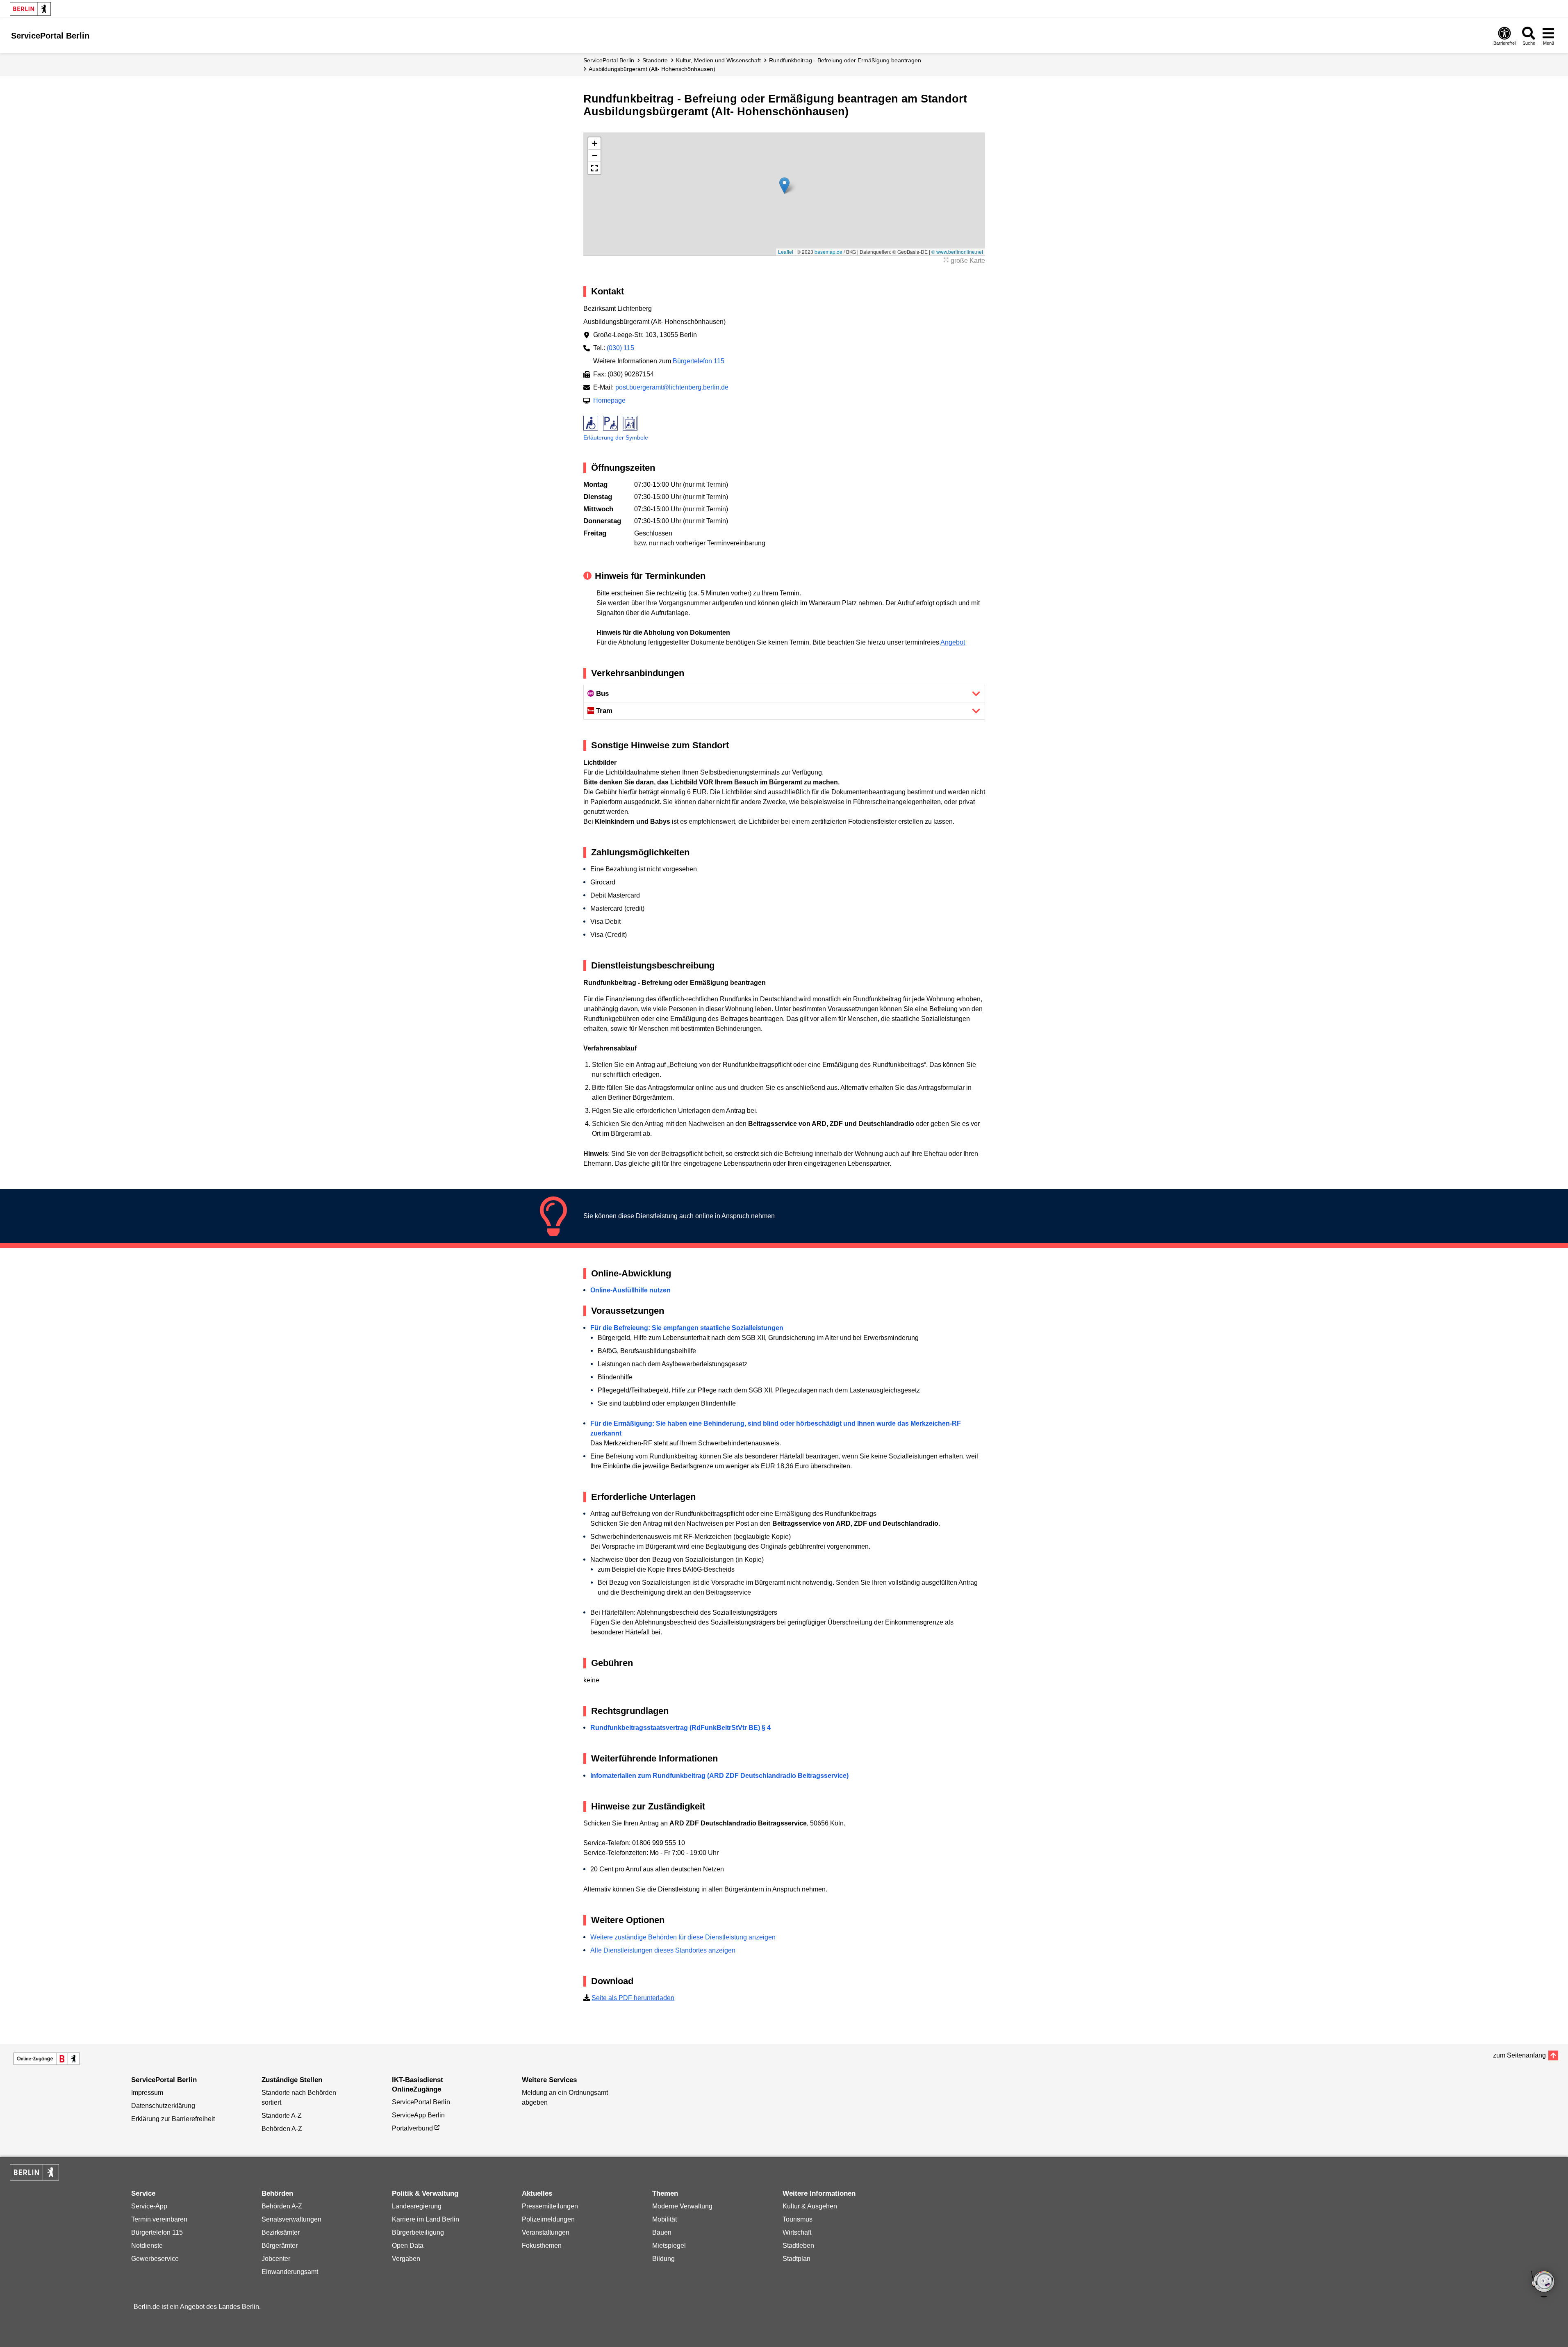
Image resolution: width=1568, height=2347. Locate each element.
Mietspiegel (669, 2246)
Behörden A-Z (282, 2129)
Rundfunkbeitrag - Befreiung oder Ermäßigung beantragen (845, 60)
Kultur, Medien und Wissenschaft (718, 60)
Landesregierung (417, 2206)
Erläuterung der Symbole (616, 437)
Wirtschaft (797, 2232)
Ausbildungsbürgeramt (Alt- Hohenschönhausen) (652, 69)
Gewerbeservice (155, 2259)
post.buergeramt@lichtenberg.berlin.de (672, 387)
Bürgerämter (280, 2246)
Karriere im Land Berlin (426, 2219)
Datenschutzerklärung (163, 2106)
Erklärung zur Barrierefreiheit (173, 2119)
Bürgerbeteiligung (418, 2232)
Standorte (655, 60)
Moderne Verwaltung (682, 2206)
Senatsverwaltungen (291, 2219)
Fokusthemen (542, 2246)
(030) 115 (620, 348)
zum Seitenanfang (1519, 2055)
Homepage (609, 400)
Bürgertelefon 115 (699, 361)
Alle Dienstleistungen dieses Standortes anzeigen (663, 1950)
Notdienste (147, 2246)
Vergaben (406, 2259)
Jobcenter (276, 2259)
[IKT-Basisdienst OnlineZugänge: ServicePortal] (47, 2059)
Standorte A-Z (282, 2116)
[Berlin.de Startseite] (30, 9)
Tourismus (798, 2219)
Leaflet (786, 252)
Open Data (408, 2246)
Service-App (149, 2206)
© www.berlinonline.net (957, 252)
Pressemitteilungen (550, 2206)
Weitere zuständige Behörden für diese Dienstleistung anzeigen (683, 1937)
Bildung (663, 2259)
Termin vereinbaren (159, 2219)
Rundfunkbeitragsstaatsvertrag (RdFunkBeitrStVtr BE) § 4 (680, 1728)
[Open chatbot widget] (1543, 2285)
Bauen (662, 2232)
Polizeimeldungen (548, 2219)
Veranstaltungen (546, 2232)
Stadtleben (798, 2246)
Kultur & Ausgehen (810, 2206)
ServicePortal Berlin (609, 60)
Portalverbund (412, 2128)
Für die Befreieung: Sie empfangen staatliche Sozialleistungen (687, 1328)
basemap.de (828, 252)
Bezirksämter (281, 2232)
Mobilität (665, 2219)
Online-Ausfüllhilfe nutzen (630, 1290)
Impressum (147, 2093)
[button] (784, 186)
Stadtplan (797, 2259)
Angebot (953, 642)
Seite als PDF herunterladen (633, 1998)
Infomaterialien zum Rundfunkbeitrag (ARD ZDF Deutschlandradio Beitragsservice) (719, 1776)
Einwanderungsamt (290, 2272)
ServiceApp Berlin (418, 2115)
